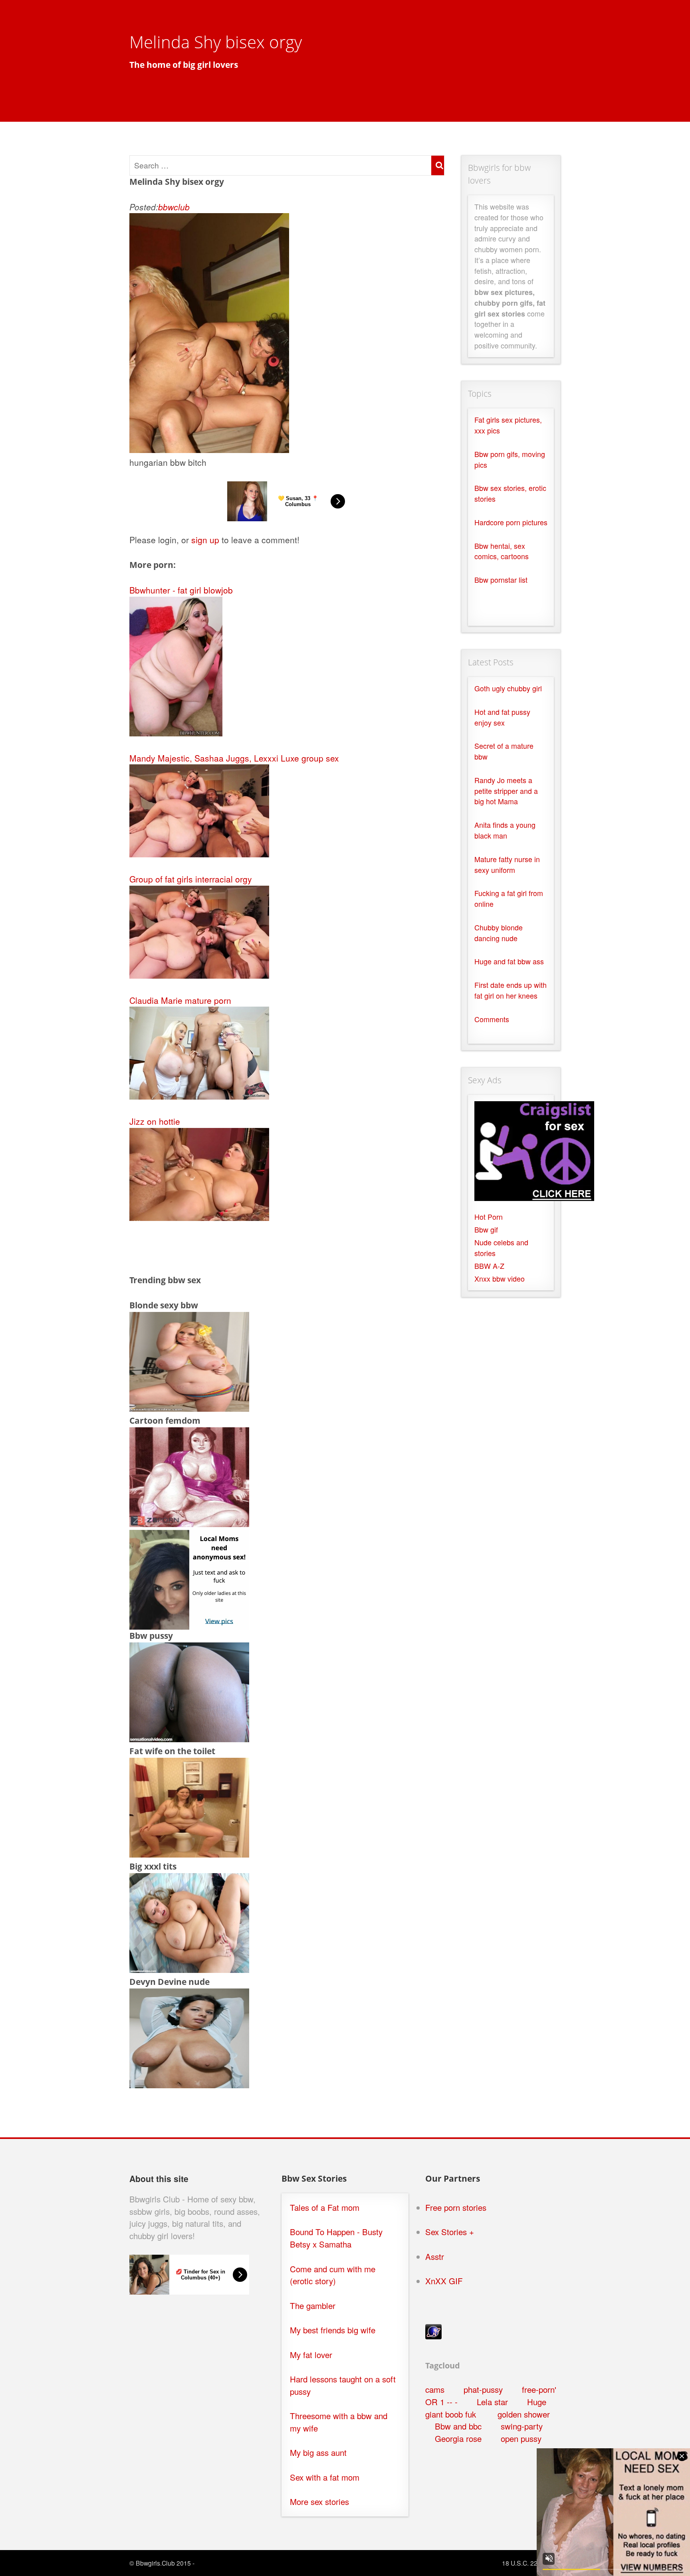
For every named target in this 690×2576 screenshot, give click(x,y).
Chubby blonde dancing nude (499, 933)
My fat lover (311, 2355)
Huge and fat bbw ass (509, 961)
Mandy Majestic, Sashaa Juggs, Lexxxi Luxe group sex (234, 758)
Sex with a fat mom (325, 2477)
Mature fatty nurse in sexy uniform (507, 865)
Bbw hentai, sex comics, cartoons (502, 551)
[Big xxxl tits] (189, 1969)
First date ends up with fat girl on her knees (511, 990)
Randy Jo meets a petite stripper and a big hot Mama (506, 791)
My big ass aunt (318, 2452)
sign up (205, 540)
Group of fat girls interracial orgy (191, 879)
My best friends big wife (333, 2330)
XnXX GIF (444, 2281)
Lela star (492, 2402)
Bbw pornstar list (501, 580)
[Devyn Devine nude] (189, 2085)
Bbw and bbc (458, 2426)
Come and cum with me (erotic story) (333, 2275)
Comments (492, 1019)
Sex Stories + (450, 2232)
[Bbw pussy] (189, 1739)
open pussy (521, 2438)
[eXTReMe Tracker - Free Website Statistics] (433, 2336)
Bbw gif (486, 1230)
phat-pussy (483, 2389)
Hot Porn (489, 1217)
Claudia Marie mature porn (180, 1000)
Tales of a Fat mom (325, 2207)
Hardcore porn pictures (511, 522)
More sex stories (319, 2502)
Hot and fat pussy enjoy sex (502, 717)
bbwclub (174, 207)
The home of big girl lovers (184, 65)
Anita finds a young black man (505, 830)
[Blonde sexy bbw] (189, 1408)
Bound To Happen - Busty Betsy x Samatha (336, 2238)
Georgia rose (458, 2438)
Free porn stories (456, 2207)
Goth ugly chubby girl (508, 688)
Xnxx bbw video (500, 1279)
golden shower (522, 2414)
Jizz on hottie (155, 1121)
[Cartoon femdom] (189, 1523)
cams (435, 2389)
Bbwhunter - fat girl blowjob (181, 590)
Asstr (435, 2256)
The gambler (313, 2306)
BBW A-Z (489, 1266)
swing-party (522, 2426)
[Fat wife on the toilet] (189, 1854)
